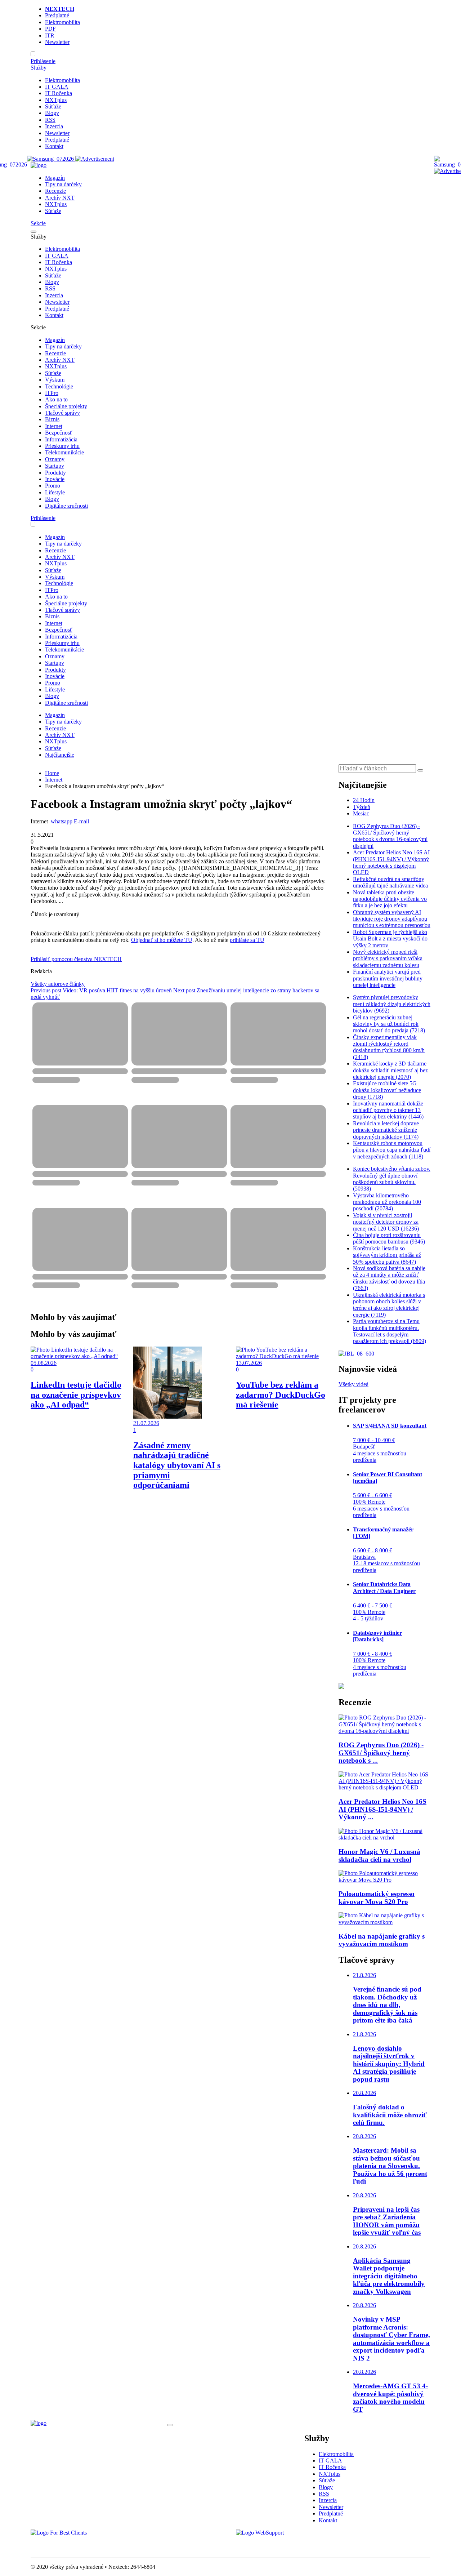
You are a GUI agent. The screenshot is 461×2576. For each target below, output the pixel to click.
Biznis (52, 419)
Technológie (59, 386)
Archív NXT (60, 198)
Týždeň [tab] (362, 807)
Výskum (55, 380)
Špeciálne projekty (66, 406)
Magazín (55, 178)
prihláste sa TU (247, 940)
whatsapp (62, 821)
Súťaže (53, 106)
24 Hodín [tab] (364, 800)
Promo (53, 486)
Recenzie (55, 191)
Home (52, 773)
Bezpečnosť (59, 433)
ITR (50, 35)
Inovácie (55, 479)
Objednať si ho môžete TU (162, 940)
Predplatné (57, 15)
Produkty (55, 473)
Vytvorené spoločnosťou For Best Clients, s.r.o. (84, 2545)
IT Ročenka (59, 93)
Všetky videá (353, 1384)
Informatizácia (61, 439)
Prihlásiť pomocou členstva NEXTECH (76, 959)
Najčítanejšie (60, 755)
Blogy (52, 113)
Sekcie (38, 223)
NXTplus (56, 100)
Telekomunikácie (64, 452)
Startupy (55, 466)
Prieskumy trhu (62, 446)
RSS (50, 120)
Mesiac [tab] (361, 813)
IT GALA (57, 87)
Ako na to (56, 399)
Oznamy (55, 459)
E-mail (81, 821)
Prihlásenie (43, 61)
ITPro (52, 393)
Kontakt (54, 146)
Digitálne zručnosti (66, 506)
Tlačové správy (62, 413)
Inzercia (54, 126)
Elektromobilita (62, 22)
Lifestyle (55, 492)
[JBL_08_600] (356, 1354)
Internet (54, 426)
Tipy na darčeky (63, 184)
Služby (39, 68)
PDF (50, 29)
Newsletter (57, 42)
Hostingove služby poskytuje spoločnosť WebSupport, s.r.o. (304, 2545)
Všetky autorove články (58, 984)
